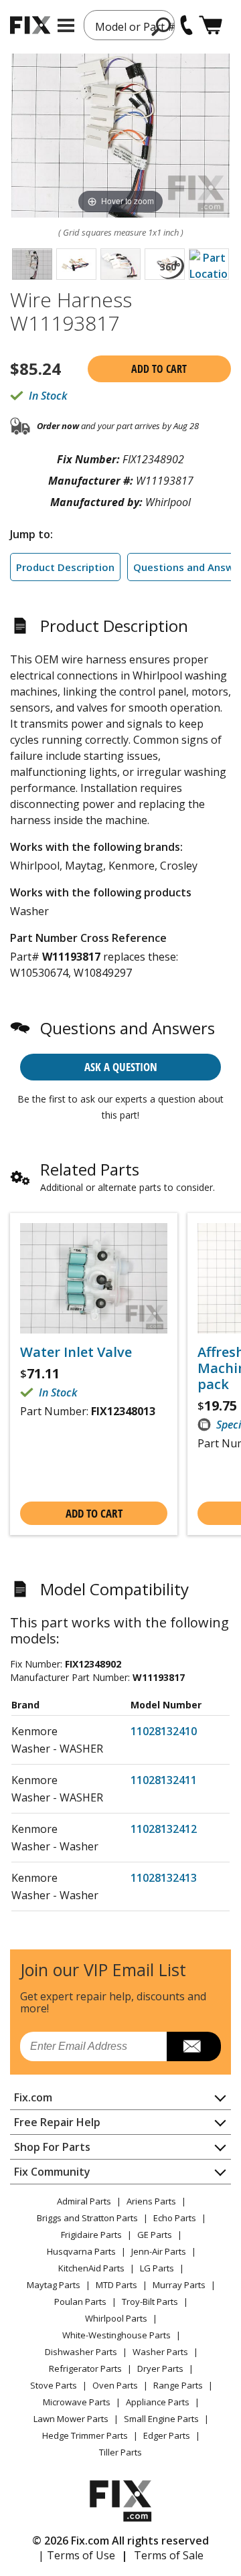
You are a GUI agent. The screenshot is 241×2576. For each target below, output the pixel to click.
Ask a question (121, 1067)
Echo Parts (175, 2218)
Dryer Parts (160, 2368)
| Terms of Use (77, 2555)
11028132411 (164, 1780)
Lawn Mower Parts (71, 2419)
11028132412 (164, 1829)
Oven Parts (115, 2385)
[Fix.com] (30, 25)
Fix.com (33, 2097)
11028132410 (164, 1731)
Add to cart (159, 369)
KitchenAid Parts (91, 2268)
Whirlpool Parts (116, 2318)
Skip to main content (121, 7)
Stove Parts (54, 2385)
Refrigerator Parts (85, 2368)
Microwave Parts (77, 2402)
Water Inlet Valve (76, 1352)
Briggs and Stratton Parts (87, 2218)
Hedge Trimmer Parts (85, 2435)
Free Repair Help (57, 2122)
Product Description (65, 567)
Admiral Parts (84, 2201)
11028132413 (164, 1878)
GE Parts (155, 2235)
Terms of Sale (169, 2555)
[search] (162, 26)
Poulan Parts (80, 2302)
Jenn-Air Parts (159, 2251)
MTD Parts (116, 2285)
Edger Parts (167, 2435)
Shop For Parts (52, 2147)
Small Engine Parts (161, 2419)
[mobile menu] (66, 25)
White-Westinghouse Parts (116, 2335)
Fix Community (52, 2172)
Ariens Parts (151, 2201)
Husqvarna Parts (81, 2251)
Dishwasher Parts (81, 2352)
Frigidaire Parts (91, 2235)
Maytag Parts (54, 2285)
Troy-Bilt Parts (150, 2302)
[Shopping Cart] (211, 25)
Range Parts (178, 2385)
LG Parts (157, 2268)
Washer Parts (160, 2352)
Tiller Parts (120, 2452)
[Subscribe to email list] (194, 2046)
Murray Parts (179, 2285)
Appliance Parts (158, 2402)
